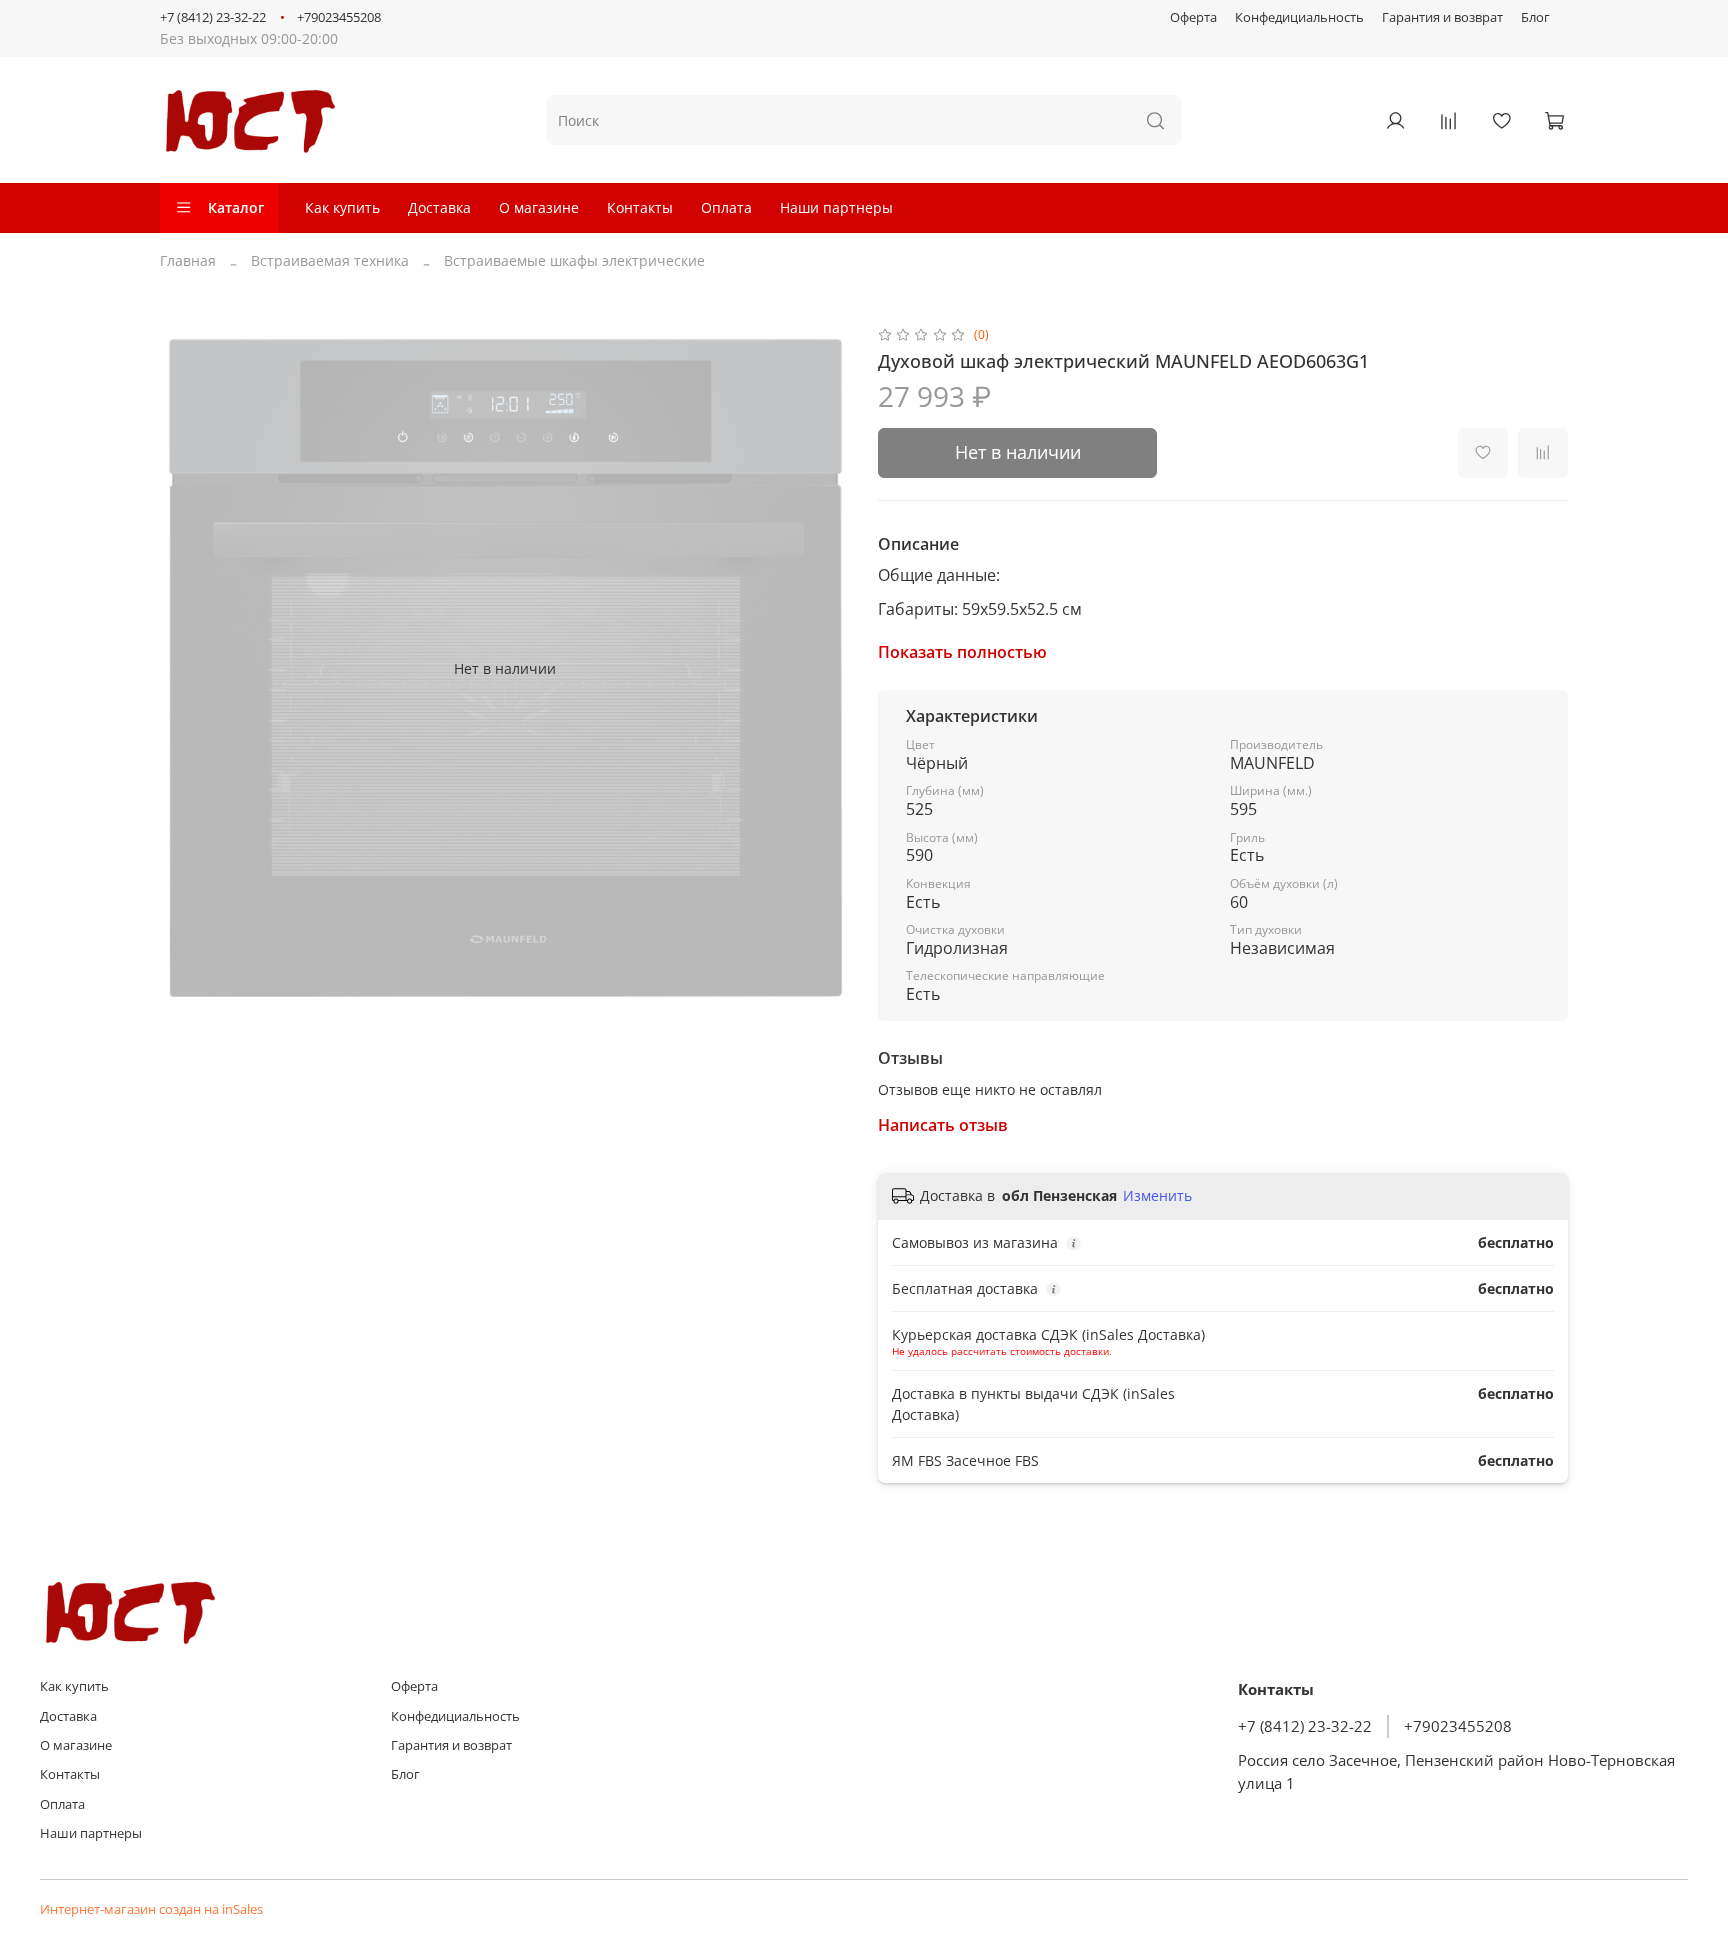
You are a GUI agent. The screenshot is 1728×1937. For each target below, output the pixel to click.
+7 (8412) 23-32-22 (213, 17)
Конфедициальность (1299, 17)
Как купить (342, 207)
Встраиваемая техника (330, 260)
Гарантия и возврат (1442, 17)
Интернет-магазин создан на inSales (151, 1909)
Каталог (236, 207)
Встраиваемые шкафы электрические (574, 260)
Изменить (1157, 1196)
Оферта (1193, 17)
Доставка (439, 207)
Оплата (726, 207)
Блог (1535, 17)
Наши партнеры (836, 207)
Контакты (640, 207)
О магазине (539, 207)
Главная (188, 260)
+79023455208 (339, 17)
